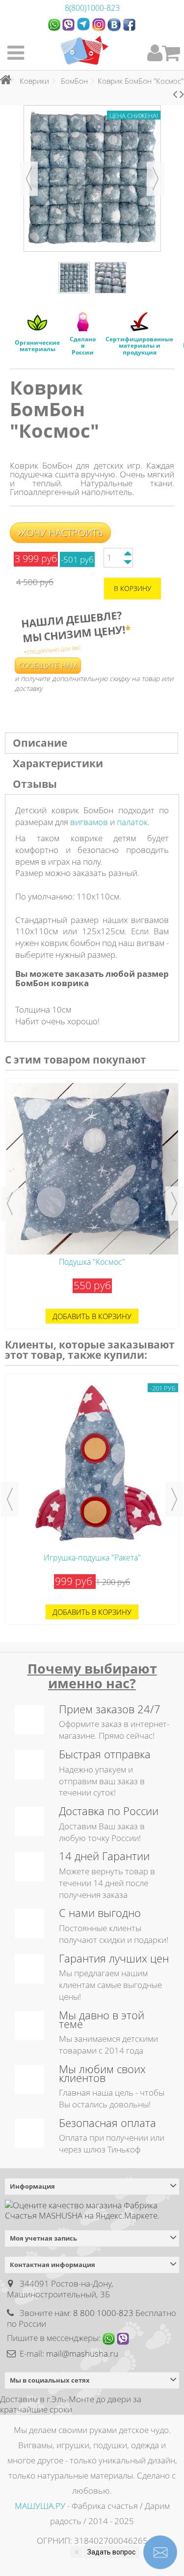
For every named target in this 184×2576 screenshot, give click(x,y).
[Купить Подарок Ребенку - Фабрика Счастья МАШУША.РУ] (85, 50)
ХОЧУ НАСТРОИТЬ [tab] (62, 532)
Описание (40, 743)
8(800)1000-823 (92, 8)
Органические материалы (37, 346)
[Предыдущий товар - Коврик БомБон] (175, 94)
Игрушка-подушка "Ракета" (92, 1558)
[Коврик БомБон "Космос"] (74, 278)
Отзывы (35, 784)
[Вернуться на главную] (3, 80)
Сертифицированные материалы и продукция (139, 345)
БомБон (74, 81)
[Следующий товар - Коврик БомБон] (182, 94)
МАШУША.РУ (40, 2506)
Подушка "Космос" (92, 1262)
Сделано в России (83, 345)
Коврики (34, 81)
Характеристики (58, 763)
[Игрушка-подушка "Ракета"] (92, 1464)
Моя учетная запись (43, 2238)
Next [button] (174, 1204)
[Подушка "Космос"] (92, 1169)
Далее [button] (156, 179)
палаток (132, 822)
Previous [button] (10, 1204)
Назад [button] (29, 179)
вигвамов (90, 822)
